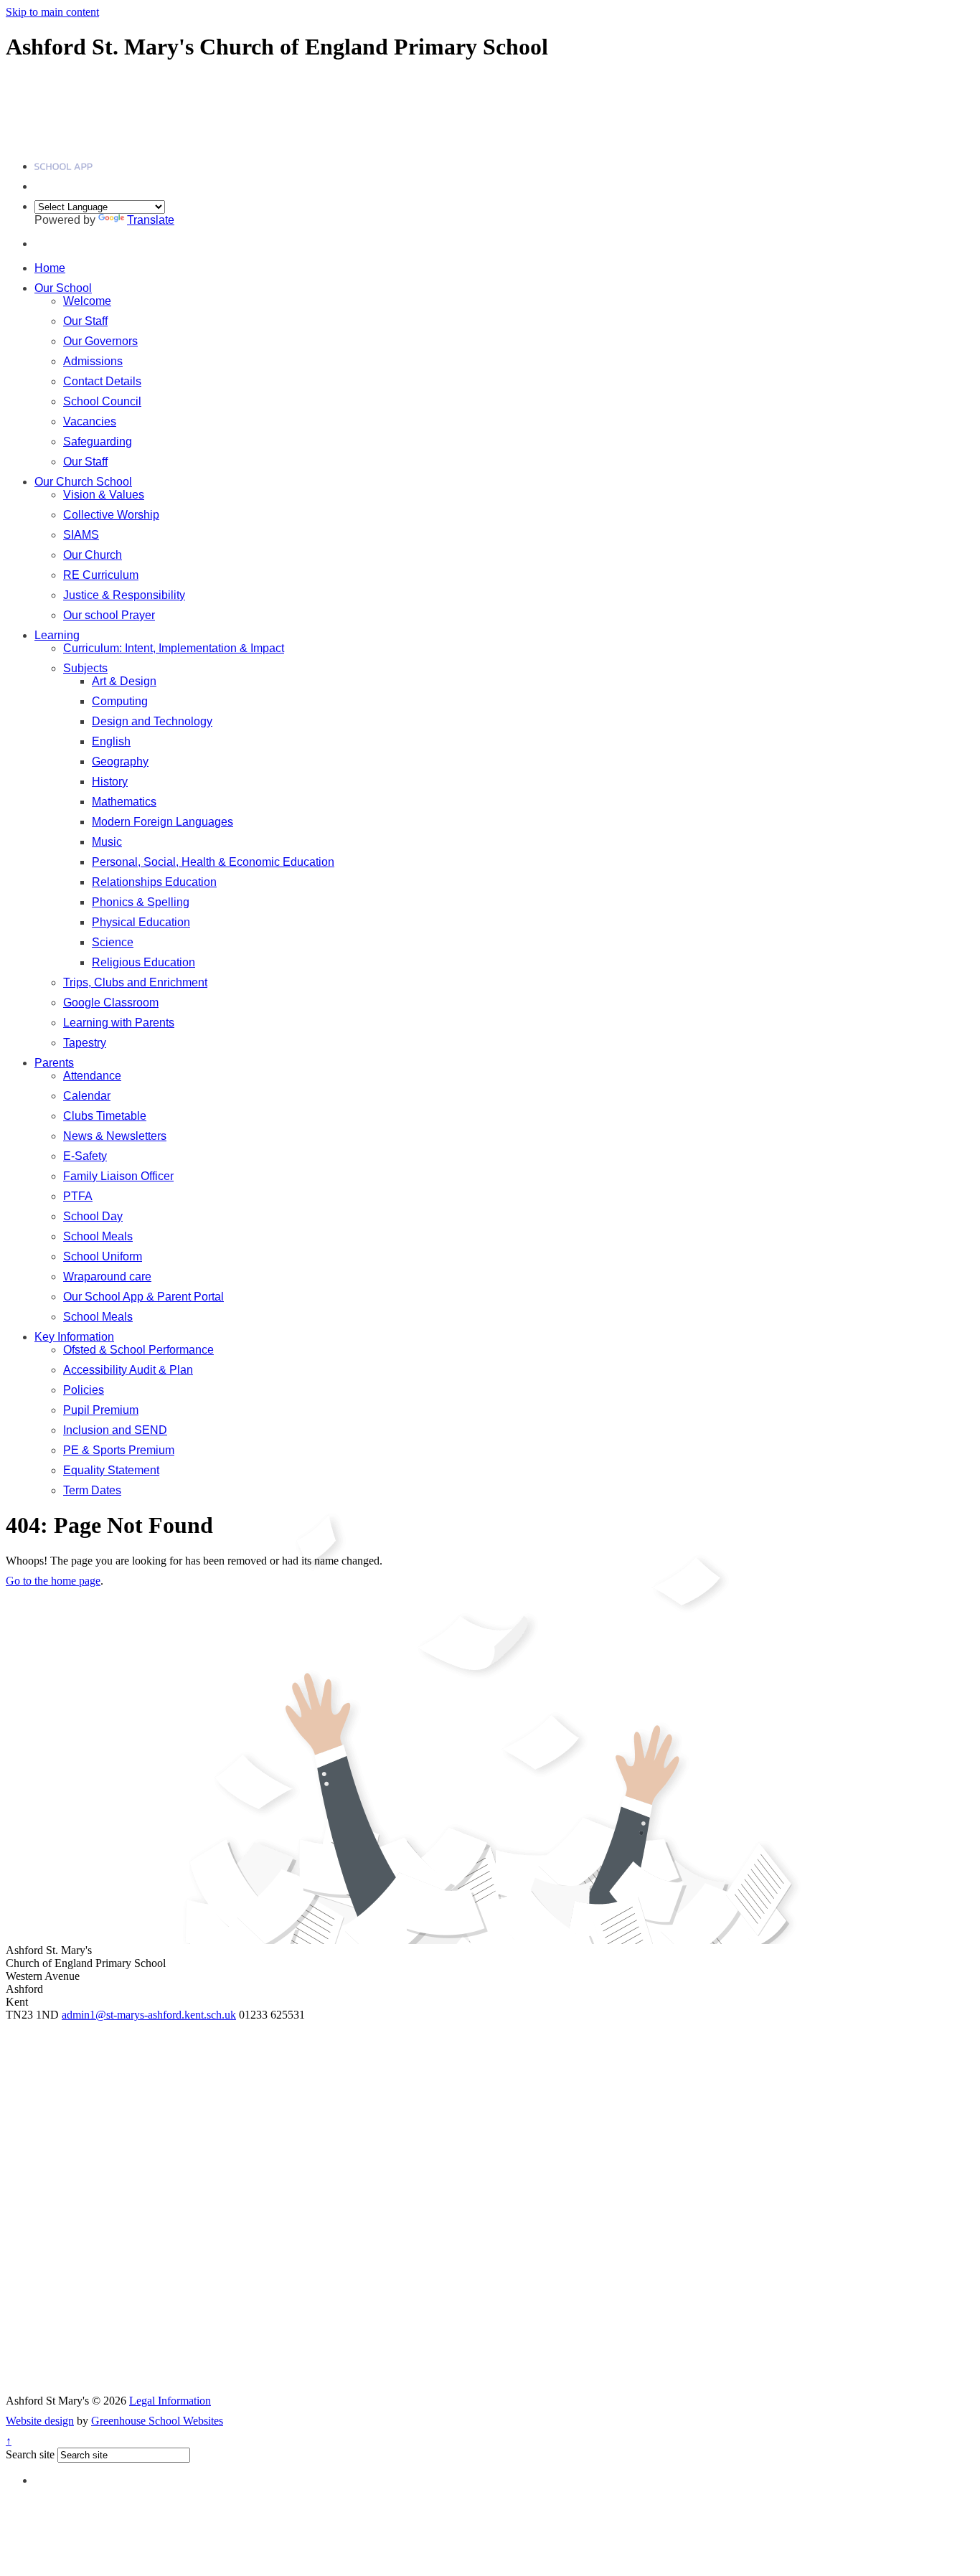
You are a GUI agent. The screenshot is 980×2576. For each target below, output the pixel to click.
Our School (63, 288)
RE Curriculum (101, 575)
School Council (102, 401)
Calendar (87, 1096)
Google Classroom (111, 1002)
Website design (40, 2421)
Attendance (92, 1076)
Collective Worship (111, 515)
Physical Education (141, 922)
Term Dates (92, 1490)
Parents (54, 1063)
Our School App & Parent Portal (143, 1297)
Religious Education (143, 962)
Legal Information (170, 2401)
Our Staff (85, 321)
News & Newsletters (115, 1136)
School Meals (98, 1236)
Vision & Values (104, 495)
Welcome (87, 301)
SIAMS (81, 535)
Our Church (93, 555)
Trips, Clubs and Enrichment (135, 982)
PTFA (78, 1196)
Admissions (93, 361)
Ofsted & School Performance (138, 1350)
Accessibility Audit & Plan (128, 1370)
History (110, 782)
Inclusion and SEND (115, 1430)
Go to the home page (53, 1581)
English (111, 741)
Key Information (74, 1337)
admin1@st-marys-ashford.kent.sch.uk (149, 2015)
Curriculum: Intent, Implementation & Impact (174, 648)
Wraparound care (107, 1277)
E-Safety (85, 1156)
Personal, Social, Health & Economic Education (213, 862)
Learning (57, 635)
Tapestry (85, 1043)
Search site (30, 2454)
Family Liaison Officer (118, 1176)
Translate (151, 220)
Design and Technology (152, 721)
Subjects (85, 668)
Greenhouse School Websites (157, 2421)
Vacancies (90, 421)
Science (113, 942)
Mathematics (124, 802)
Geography (120, 761)
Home (50, 268)
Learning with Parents (119, 1023)
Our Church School (83, 482)
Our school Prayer (109, 615)
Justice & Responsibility (124, 595)
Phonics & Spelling (141, 902)
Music (107, 842)
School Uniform (103, 1256)
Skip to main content (52, 12)
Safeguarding (98, 442)
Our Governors (100, 341)
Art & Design (124, 681)
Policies (84, 1390)
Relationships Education (154, 882)
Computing (120, 701)
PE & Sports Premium (119, 1450)
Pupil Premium (101, 1410)
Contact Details (102, 381)
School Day (93, 1216)
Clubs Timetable (105, 1116)
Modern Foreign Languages (162, 822)
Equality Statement (111, 1470)
